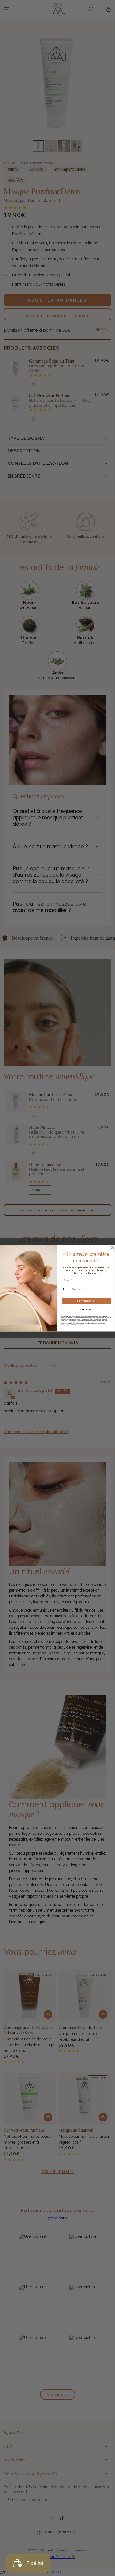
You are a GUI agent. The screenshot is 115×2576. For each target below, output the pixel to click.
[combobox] (66, 1289)
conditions (82, 1324)
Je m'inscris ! (86, 1301)
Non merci (86, 1310)
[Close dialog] (112, 1248)
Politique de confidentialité (69, 1324)
